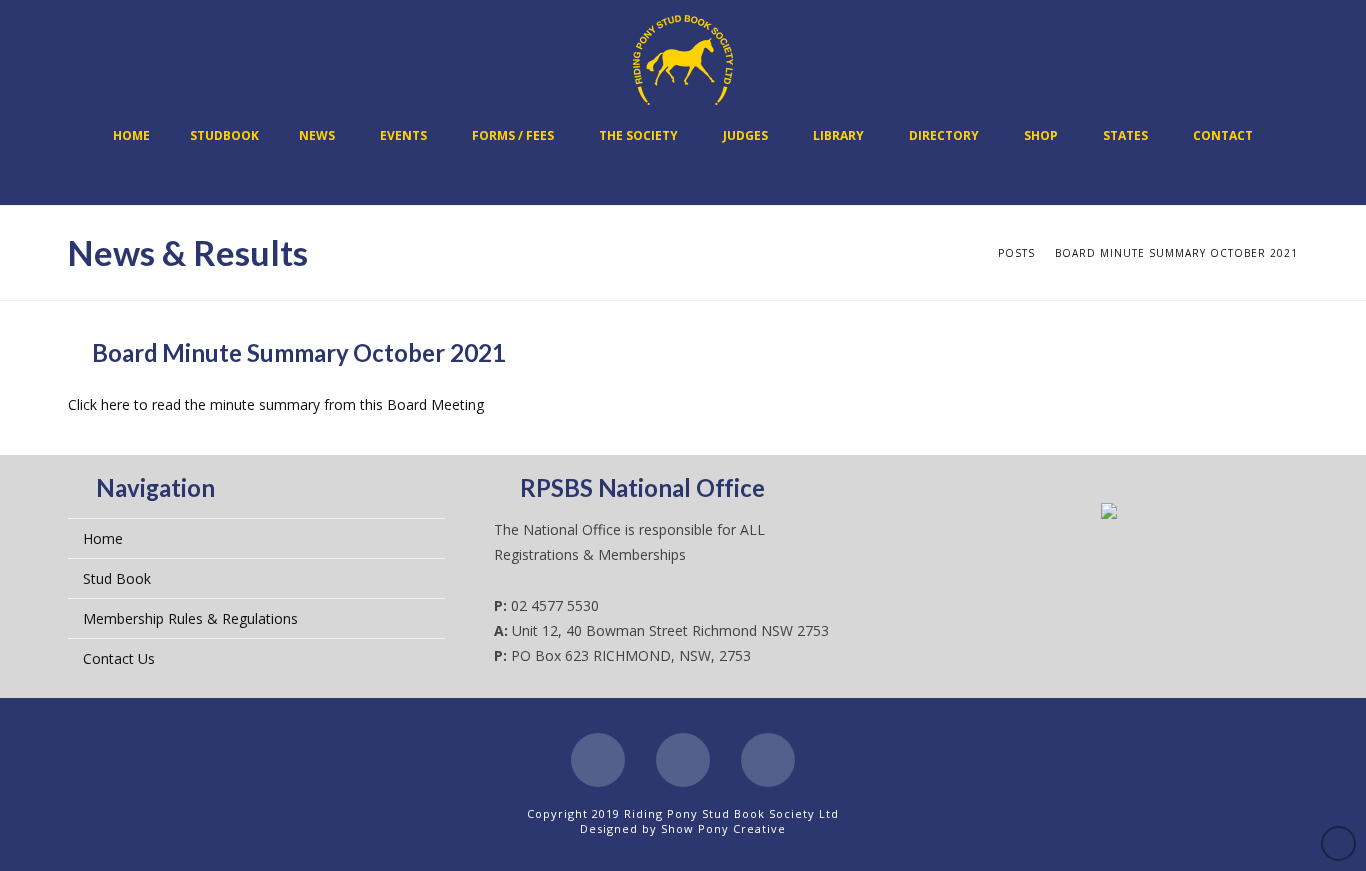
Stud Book (117, 578)
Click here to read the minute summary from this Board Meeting (276, 404)
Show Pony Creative (723, 828)
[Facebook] (598, 760)
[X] (683, 760)
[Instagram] (768, 760)
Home (103, 538)
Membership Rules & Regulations (190, 618)
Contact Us (119, 658)
